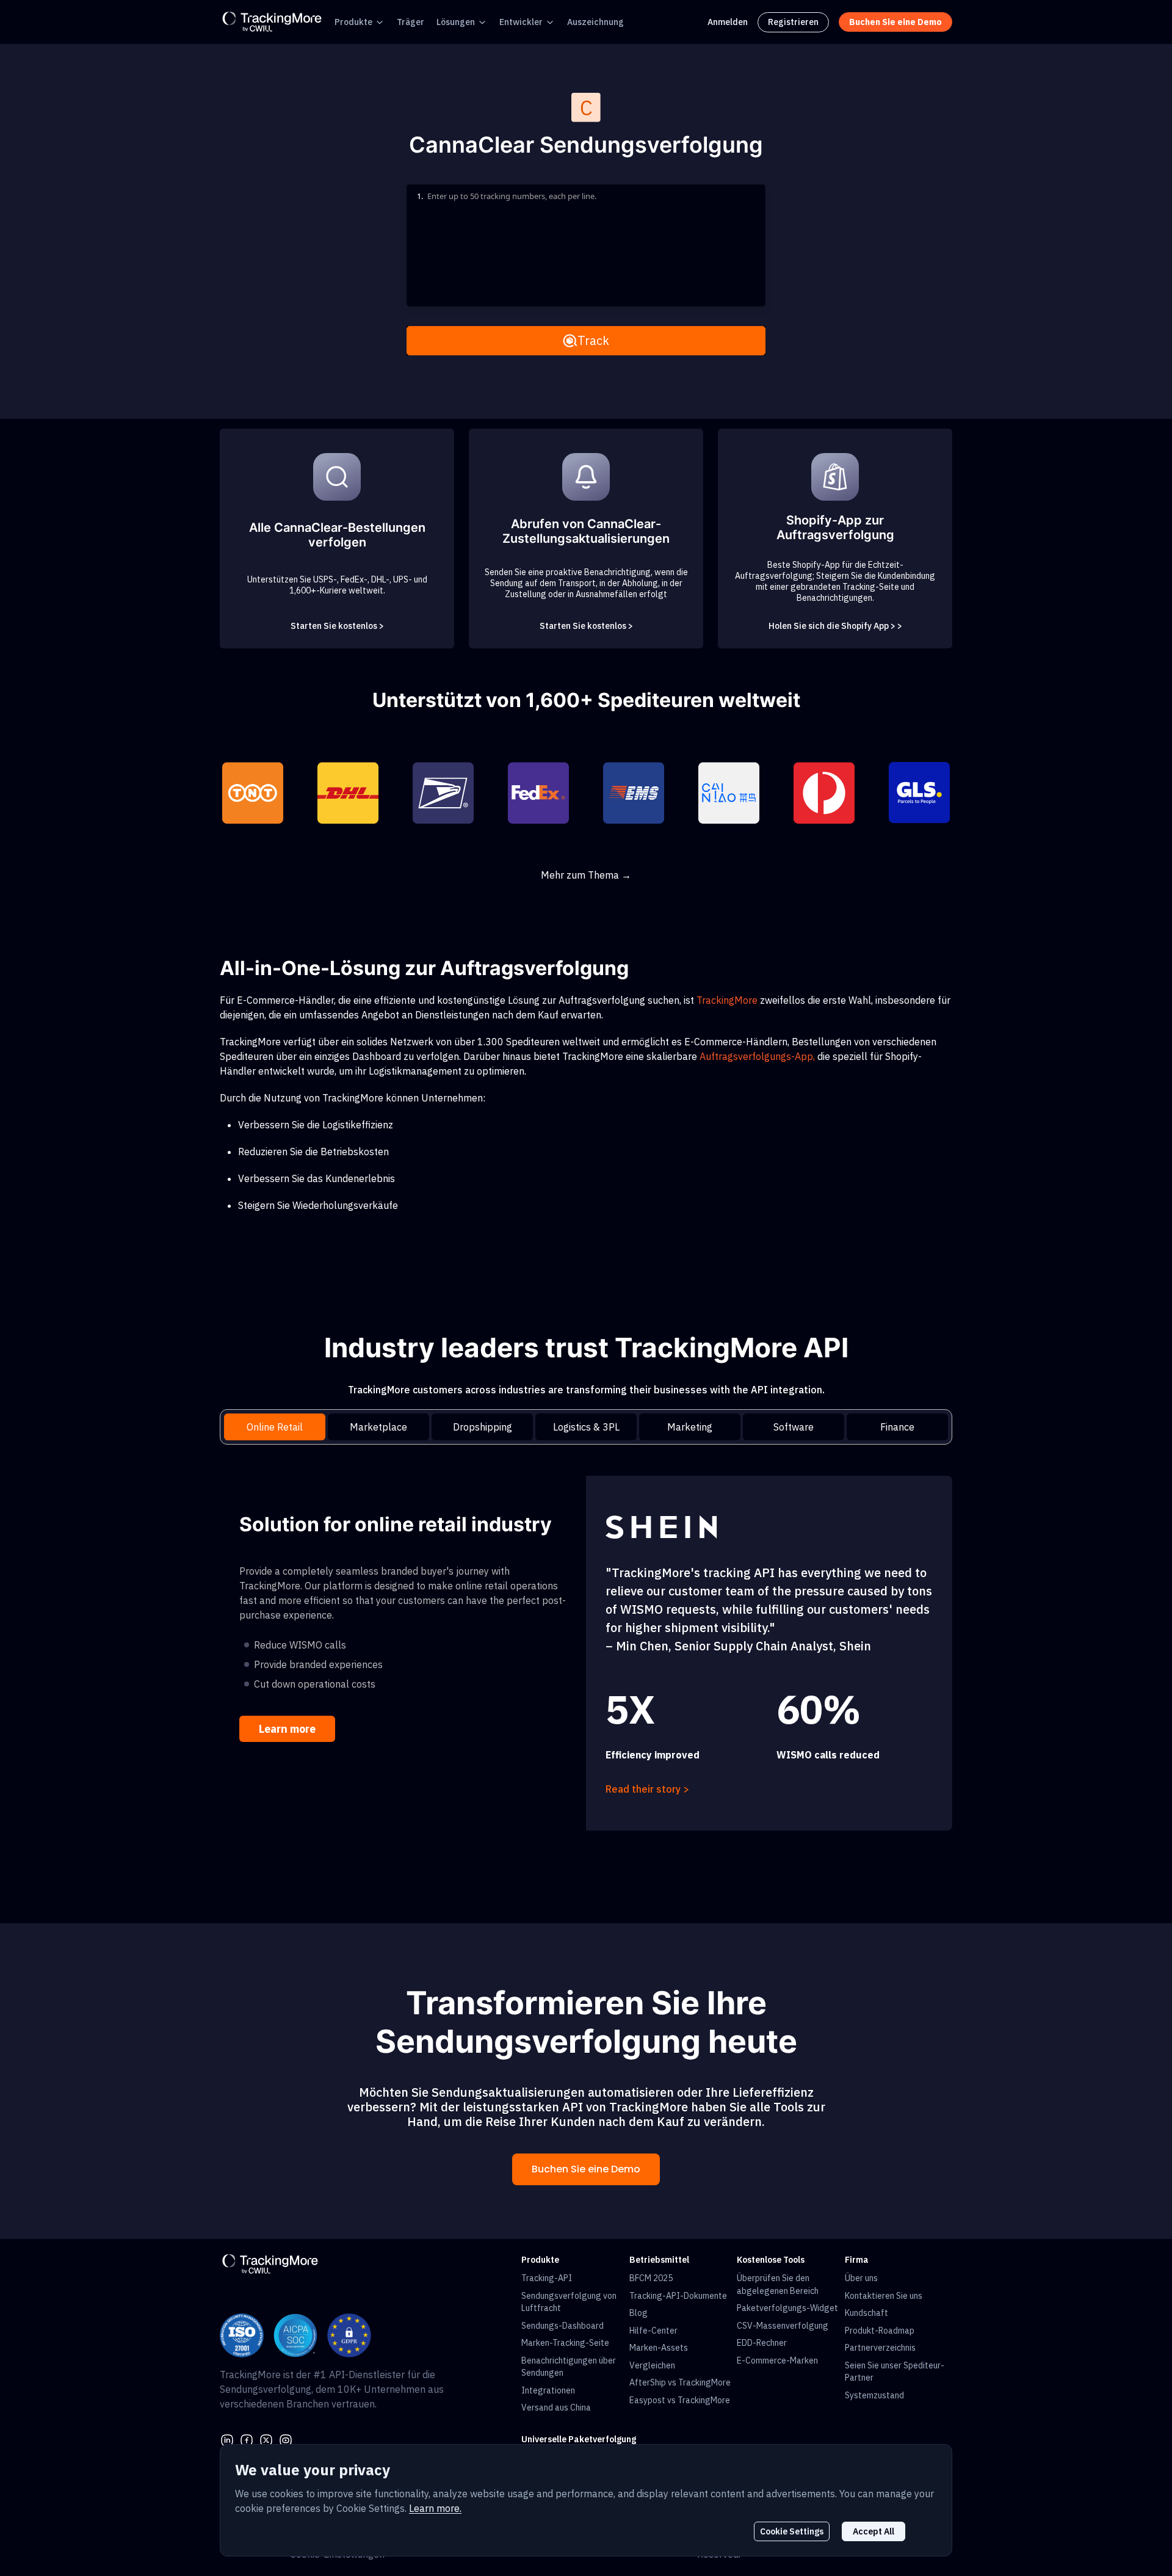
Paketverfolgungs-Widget (787, 2308)
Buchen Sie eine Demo (586, 2169)
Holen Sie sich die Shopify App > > (835, 626)
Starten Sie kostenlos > (337, 626)
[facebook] (247, 2439)
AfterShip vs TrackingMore (680, 2382)
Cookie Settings (792, 2531)
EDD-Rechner (762, 2343)
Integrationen (548, 2390)
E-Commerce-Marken (777, 2360)
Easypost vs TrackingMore (680, 2400)
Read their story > (647, 1789)
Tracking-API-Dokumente (678, 2296)
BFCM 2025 (651, 2278)
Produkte (353, 22)
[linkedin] (227, 2439)
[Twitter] (266, 2439)
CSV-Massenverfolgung (783, 2326)
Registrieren (793, 22)
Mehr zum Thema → (586, 875)
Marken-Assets (659, 2348)
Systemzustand (874, 2395)
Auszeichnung (595, 22)
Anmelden (728, 22)
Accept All (874, 2531)
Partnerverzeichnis (880, 2348)
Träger (411, 22)
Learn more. (435, 2508)
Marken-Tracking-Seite (565, 2343)
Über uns (861, 2278)
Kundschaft (866, 2313)
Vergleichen (652, 2365)
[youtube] (286, 2439)
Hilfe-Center (653, 2331)
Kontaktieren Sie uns (884, 2296)
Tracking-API (547, 2278)
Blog (638, 2313)
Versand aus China (556, 2407)
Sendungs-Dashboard (562, 2326)
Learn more (287, 1729)
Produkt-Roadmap (880, 2331)
